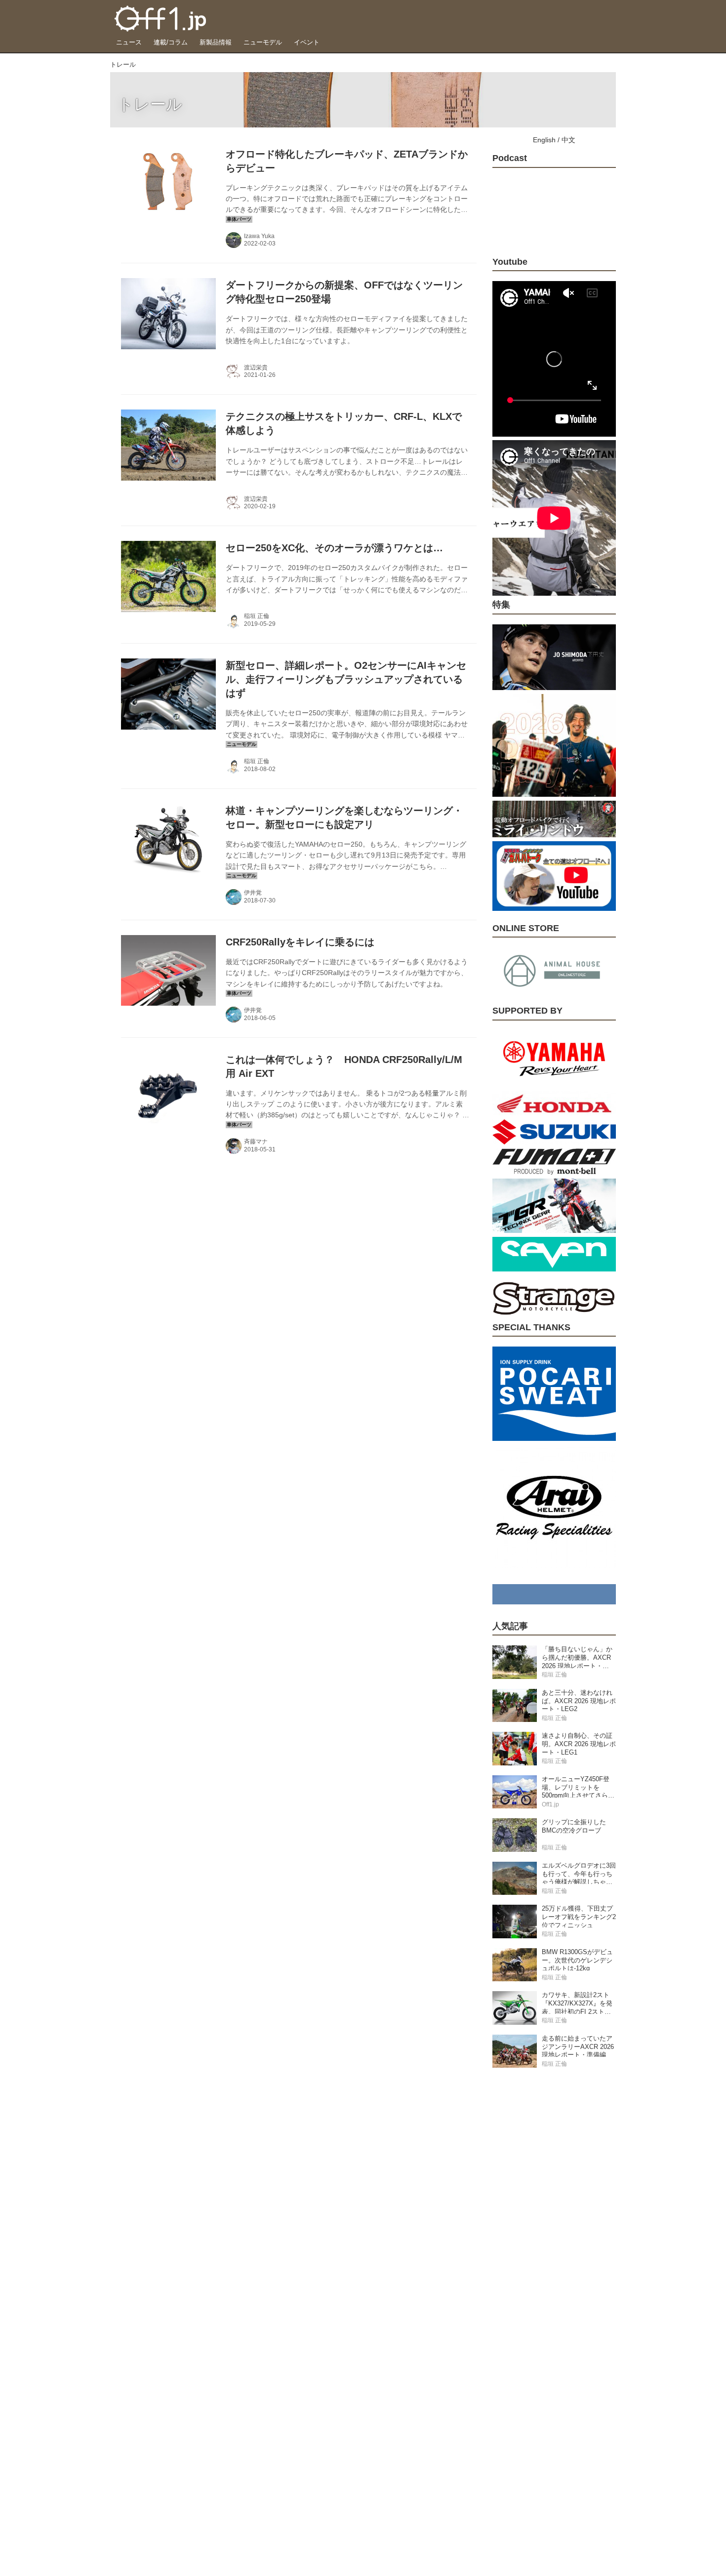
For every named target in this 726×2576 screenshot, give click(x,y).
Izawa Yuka (259, 236)
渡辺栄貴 (256, 368)
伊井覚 (253, 893)
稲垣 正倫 (257, 616)
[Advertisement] (554, 2232)
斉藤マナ (256, 1142)
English (544, 140)
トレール (150, 104)
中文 (568, 140)
